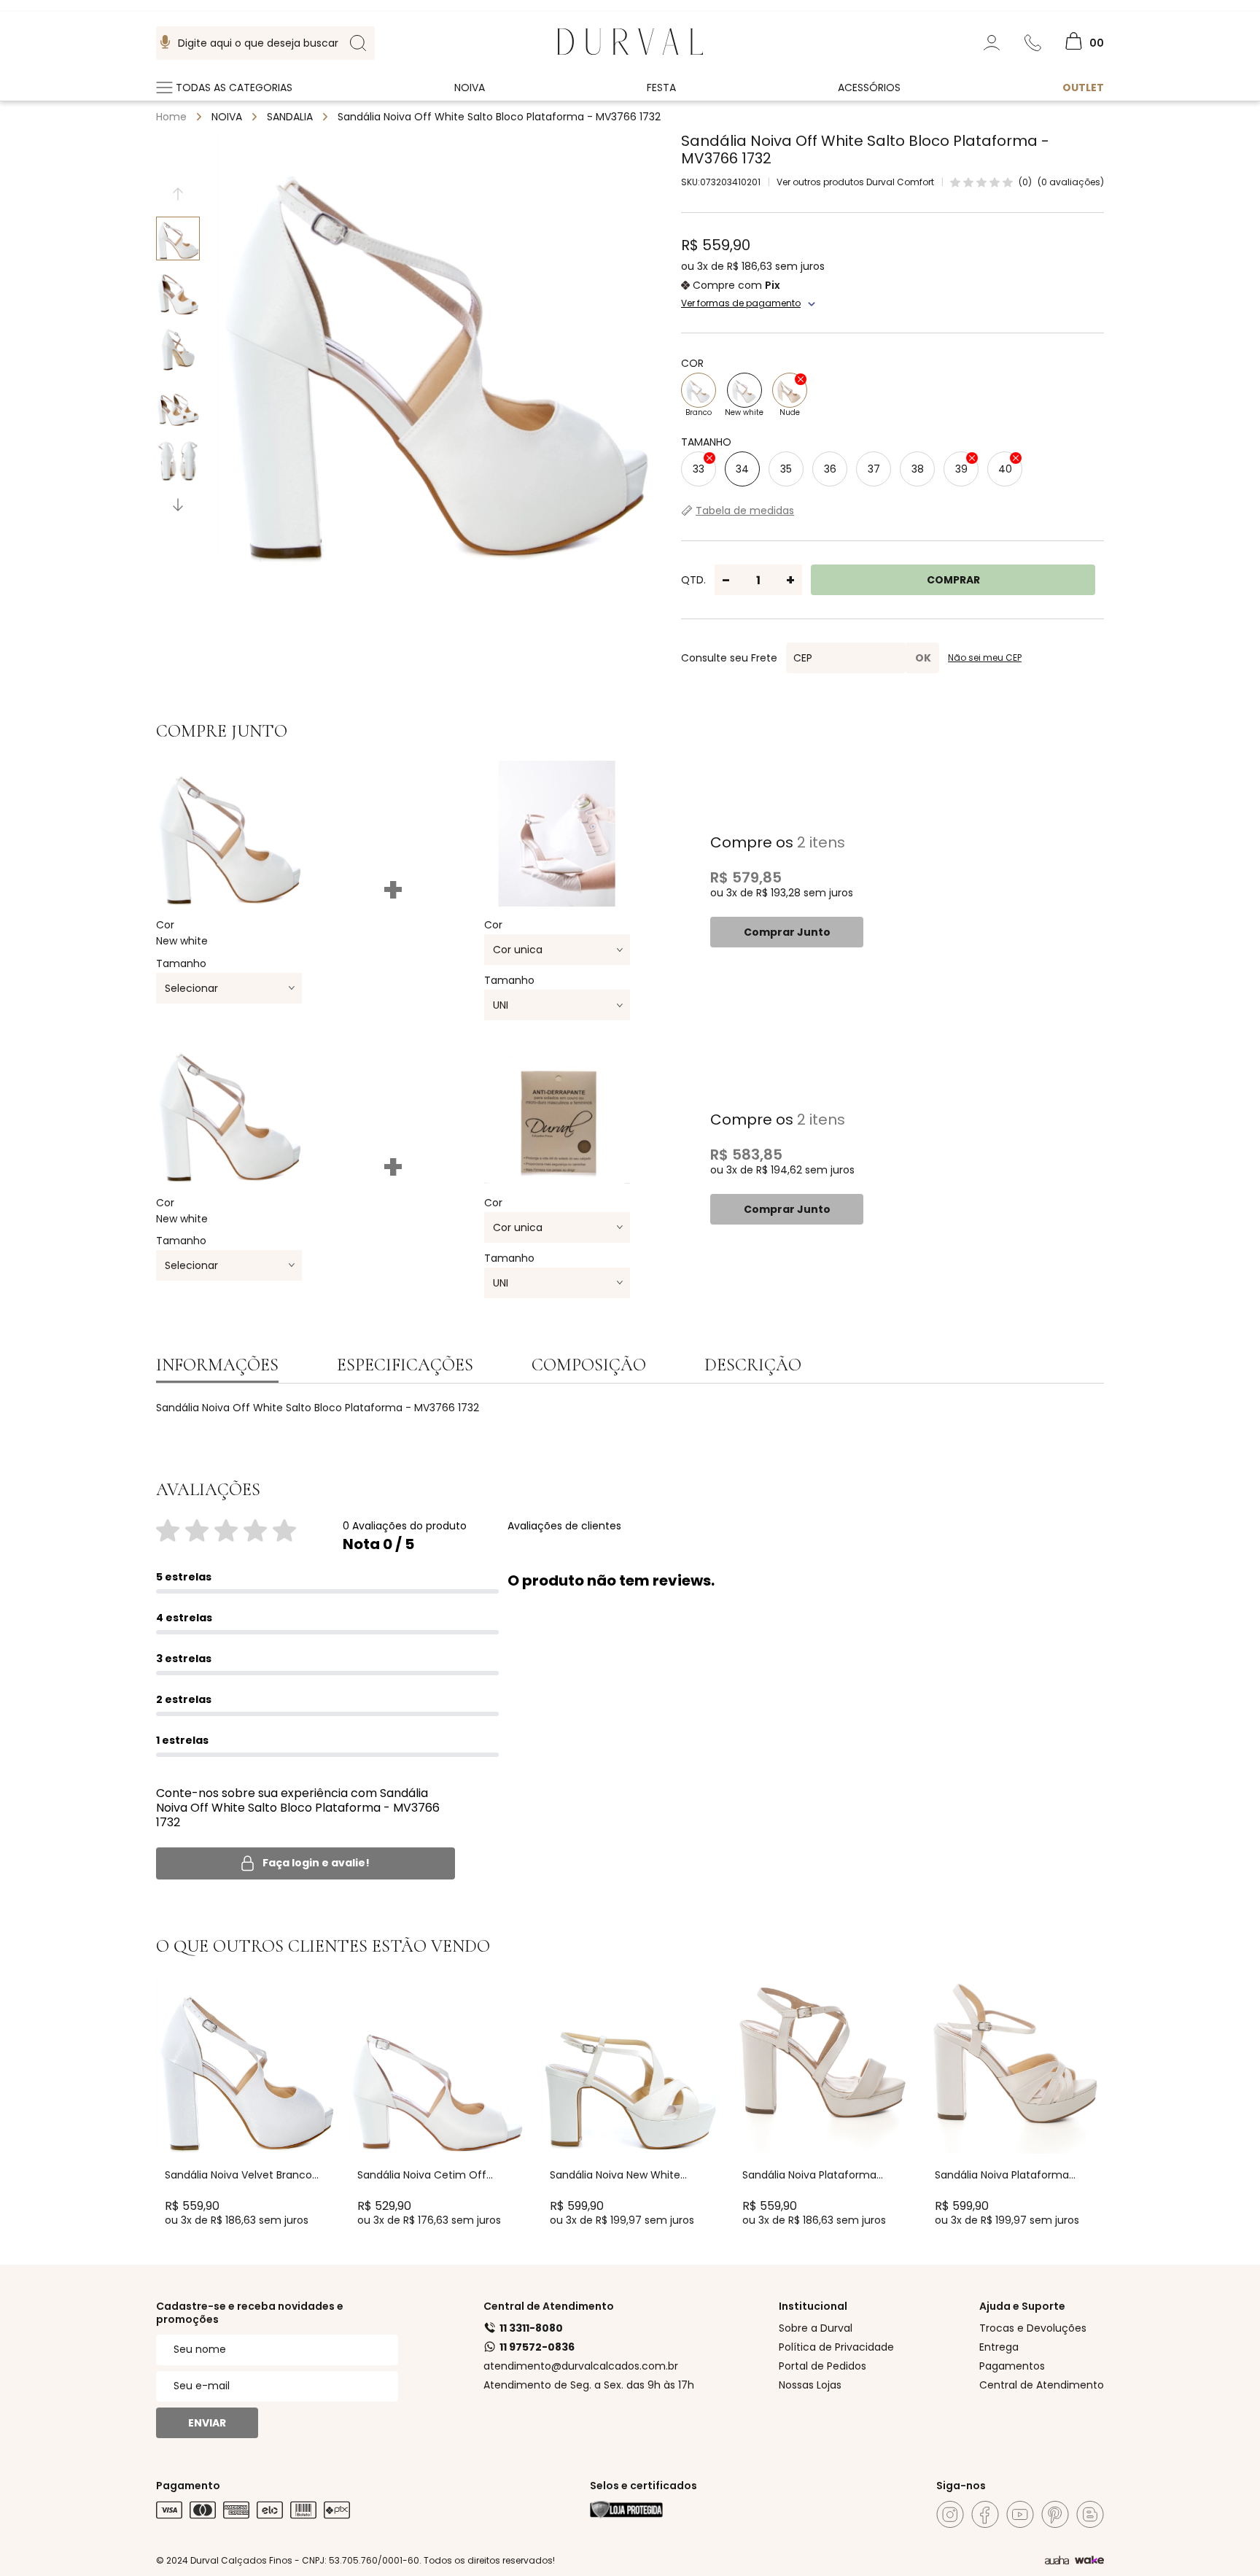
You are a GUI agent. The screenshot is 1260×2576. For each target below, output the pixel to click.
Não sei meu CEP (985, 658)
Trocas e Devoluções (1033, 2328)
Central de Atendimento (549, 2306)
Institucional (813, 2306)
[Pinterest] (1055, 2514)
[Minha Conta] (992, 43)
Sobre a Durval (816, 2328)
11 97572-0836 (537, 2347)
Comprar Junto (787, 932)
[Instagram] (950, 2514)
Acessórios (869, 88)
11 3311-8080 (531, 2328)
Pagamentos (1012, 2366)
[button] (178, 505)
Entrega (999, 2347)
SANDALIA (290, 117)
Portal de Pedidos (822, 2366)
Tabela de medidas (745, 511)
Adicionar (258, 2139)
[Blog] (1090, 2514)
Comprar (953, 580)
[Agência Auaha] (1057, 2561)
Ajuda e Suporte (1022, 2306)
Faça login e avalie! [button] (316, 1863)
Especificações (405, 1365)
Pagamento (188, 2486)
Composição (589, 1365)
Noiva (470, 88)
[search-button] (358, 43)
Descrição (753, 1365)
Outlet (1083, 88)
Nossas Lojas (810, 2385)
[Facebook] (985, 2514)
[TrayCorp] (1089, 2561)
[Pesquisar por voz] (165, 43)
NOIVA (227, 117)
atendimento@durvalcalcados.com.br (581, 2366)
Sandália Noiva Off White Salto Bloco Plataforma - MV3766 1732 (499, 117)
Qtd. (693, 580)
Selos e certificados (643, 2486)
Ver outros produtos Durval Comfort (855, 182)
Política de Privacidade (836, 2347)
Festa (661, 88)
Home (171, 117)
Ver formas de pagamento (741, 303)
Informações (217, 1365)
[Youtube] (1020, 2514)
